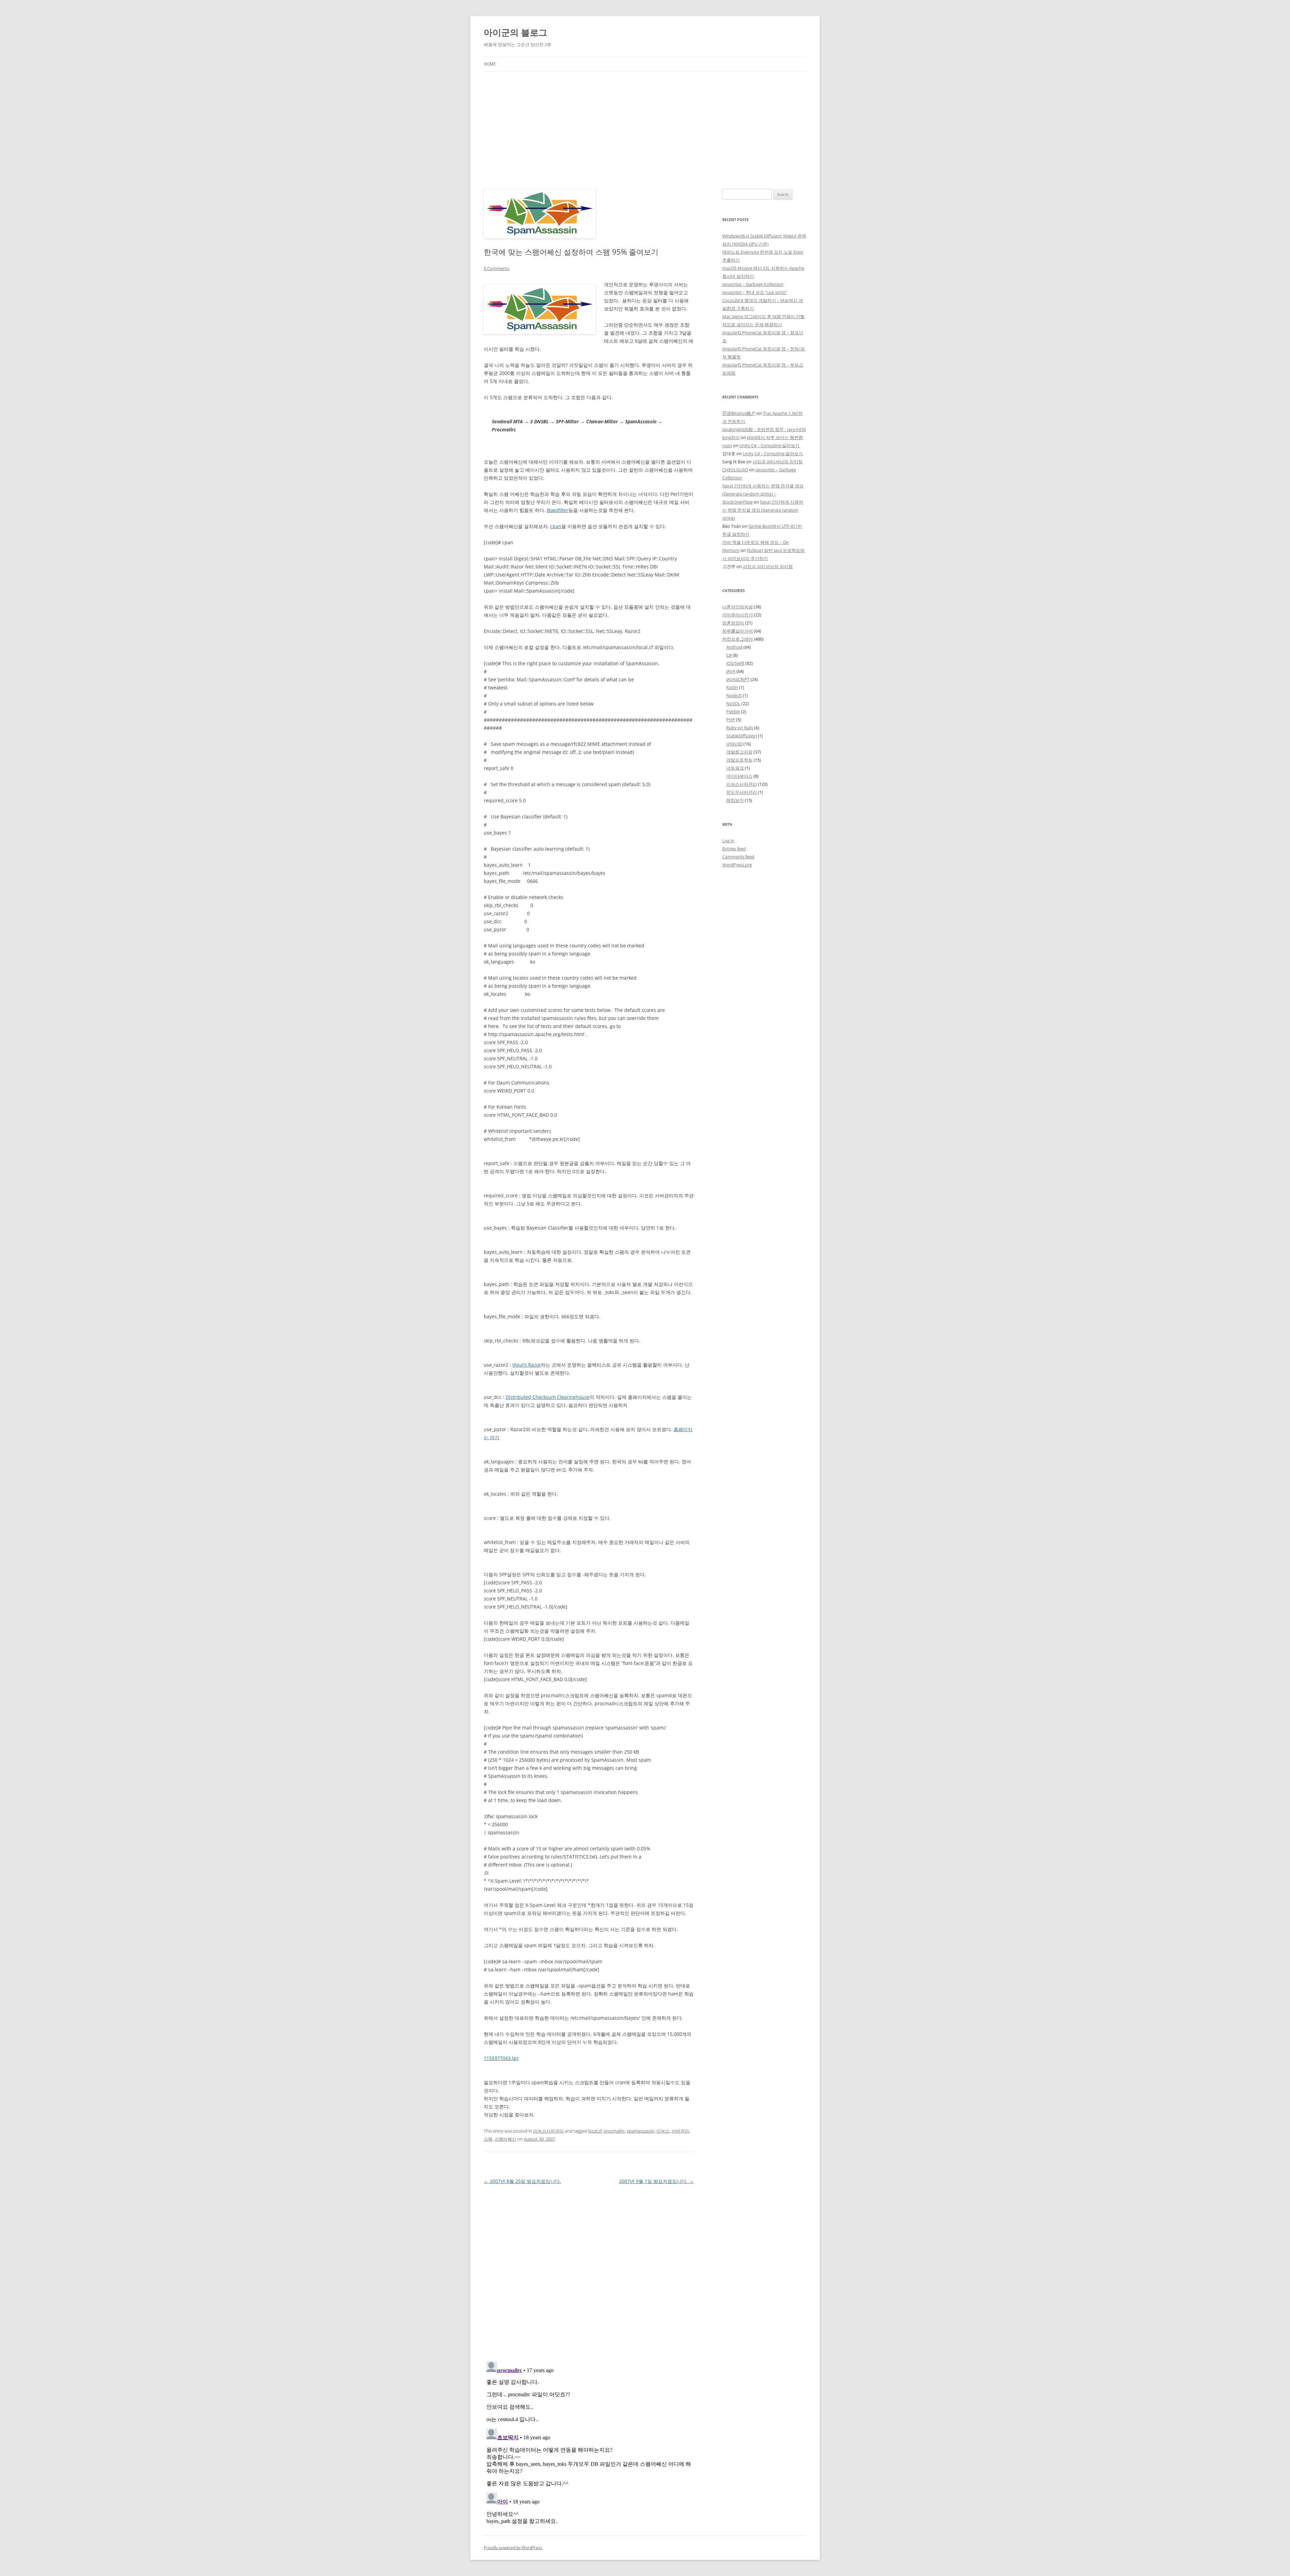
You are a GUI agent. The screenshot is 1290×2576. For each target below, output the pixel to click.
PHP (731, 720)
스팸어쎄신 (505, 2139)
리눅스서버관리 (548, 2131)
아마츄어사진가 (738, 615)
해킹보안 (735, 800)
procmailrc (614, 2131)
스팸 (488, 2139)
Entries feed (734, 849)
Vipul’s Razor (527, 1365)
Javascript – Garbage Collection (753, 284)
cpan (556, 526)
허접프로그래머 (738, 639)
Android (734, 647)
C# (729, 655)
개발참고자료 (739, 752)
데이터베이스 (739, 776)
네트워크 (735, 768)
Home (490, 64)
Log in (728, 841)
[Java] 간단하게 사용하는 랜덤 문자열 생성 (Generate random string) (763, 510)
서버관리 (680, 2131)
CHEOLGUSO (735, 470)
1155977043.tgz (501, 2058)
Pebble (733, 712)
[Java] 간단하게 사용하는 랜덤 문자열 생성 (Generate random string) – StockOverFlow (763, 494)
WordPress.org (737, 865)
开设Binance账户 (739, 413)
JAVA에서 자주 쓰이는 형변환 (775, 437)
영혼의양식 (733, 623)
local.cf (595, 2131)
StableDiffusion (742, 736)
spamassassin (641, 2131)
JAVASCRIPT (738, 679)
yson (727, 445)
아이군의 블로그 (515, 32)
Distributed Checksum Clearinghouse (548, 1397)
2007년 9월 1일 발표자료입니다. (656, 2181)
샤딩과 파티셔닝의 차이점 (778, 462)
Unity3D (734, 744)
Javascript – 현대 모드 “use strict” (755, 292)
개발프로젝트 (739, 760)
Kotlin (732, 687)
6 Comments (497, 268)
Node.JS (734, 695)
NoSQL (733, 703)
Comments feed (738, 857)
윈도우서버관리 (742, 792)
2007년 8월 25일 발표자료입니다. (522, 2181)
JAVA (731, 671)
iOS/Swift (735, 663)
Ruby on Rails (740, 728)
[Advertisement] (645, 122)
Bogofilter (558, 510)
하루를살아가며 (738, 631)
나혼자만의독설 (738, 607)
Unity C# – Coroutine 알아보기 (769, 445)
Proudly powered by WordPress (513, 2548)
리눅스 (663, 2131)
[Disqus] (589, 2270)
